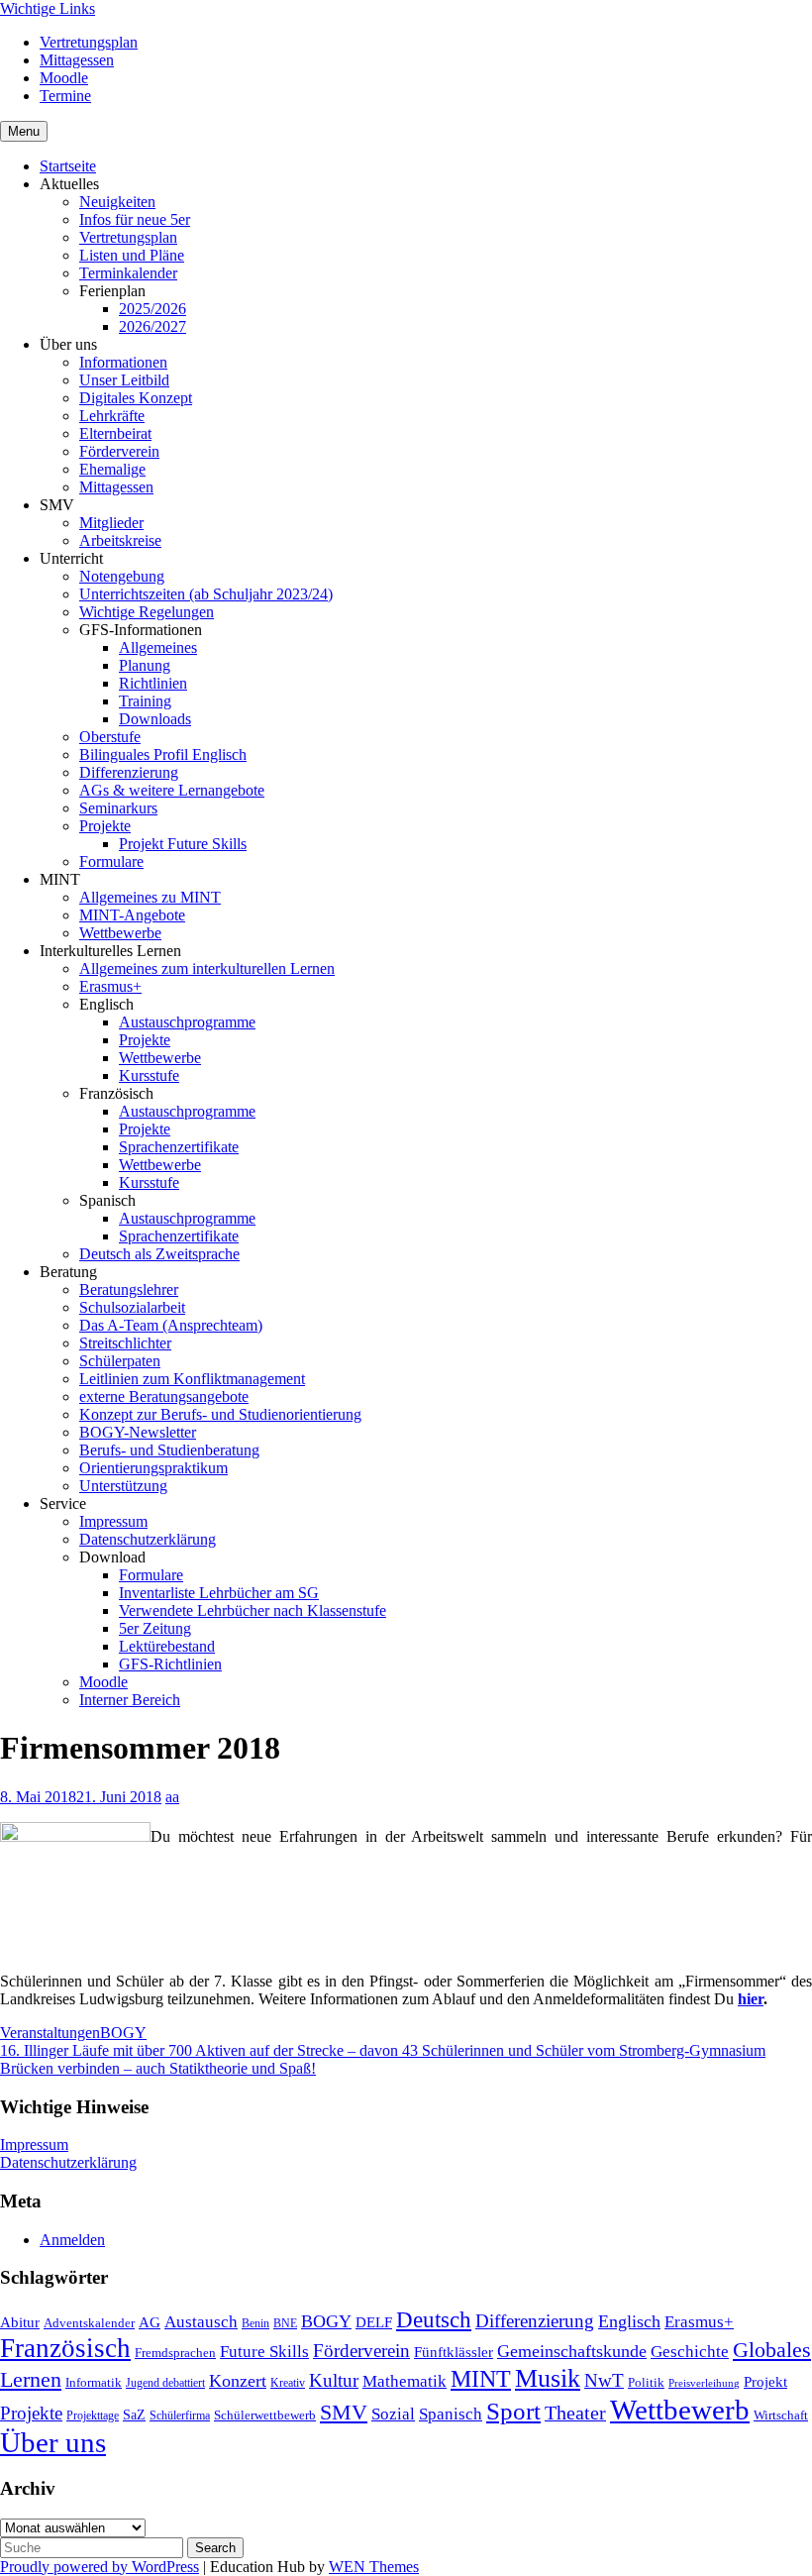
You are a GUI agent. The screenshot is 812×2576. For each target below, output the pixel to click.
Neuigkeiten (117, 202)
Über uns (53, 2442)
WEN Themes (374, 2567)
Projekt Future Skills (183, 844)
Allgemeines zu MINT (150, 897)
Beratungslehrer (129, 1289)
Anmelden (72, 2240)
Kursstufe (149, 1075)
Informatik (94, 2382)
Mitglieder (111, 523)
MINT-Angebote (132, 915)
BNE (285, 2323)
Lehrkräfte (112, 416)
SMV (344, 2412)
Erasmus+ (110, 986)
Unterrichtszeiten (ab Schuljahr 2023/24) (206, 594)
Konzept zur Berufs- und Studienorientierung (220, 1414)
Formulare (111, 861)
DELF (374, 2322)
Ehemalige (112, 469)
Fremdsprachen (175, 2353)
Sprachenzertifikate (179, 1147)
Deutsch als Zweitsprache (159, 1254)
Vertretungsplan (89, 42)
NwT (604, 2380)
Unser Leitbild (124, 380)
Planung (145, 665)
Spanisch (451, 2414)
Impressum (113, 1521)
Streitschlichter (125, 1343)
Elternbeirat (115, 433)
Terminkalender (128, 273)
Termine (65, 96)
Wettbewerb (680, 2410)
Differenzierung (129, 772)
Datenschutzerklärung (148, 1539)
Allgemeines (158, 647)
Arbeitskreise (120, 540)
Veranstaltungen (50, 2033)
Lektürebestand (167, 1646)
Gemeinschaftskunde (572, 2351)
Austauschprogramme (187, 1022)
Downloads (155, 719)
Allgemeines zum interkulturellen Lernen (207, 968)
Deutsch (434, 2320)
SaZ (134, 2415)
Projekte (105, 826)
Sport (513, 2411)
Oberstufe (110, 737)
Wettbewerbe (120, 933)
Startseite (68, 166)
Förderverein (119, 451)
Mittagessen (77, 60)
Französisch (65, 2348)
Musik (548, 2378)
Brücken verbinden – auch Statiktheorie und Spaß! (158, 2068)
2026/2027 (152, 326)
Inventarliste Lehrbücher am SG (219, 1593)
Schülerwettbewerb (265, 2415)
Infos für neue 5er (135, 219)
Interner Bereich (130, 1700)
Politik (646, 2382)
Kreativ (288, 2383)
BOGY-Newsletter (138, 1432)
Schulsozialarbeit (132, 1307)
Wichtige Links (48, 8)
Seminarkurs (118, 808)
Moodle (64, 78)
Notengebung (122, 576)
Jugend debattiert (165, 2383)
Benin (255, 2323)
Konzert (238, 2381)
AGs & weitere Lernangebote (172, 790)
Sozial (393, 2414)
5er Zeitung (155, 1628)
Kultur (334, 2380)
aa (172, 1797)
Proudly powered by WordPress (100, 2567)
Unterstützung (123, 1486)
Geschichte (690, 2352)
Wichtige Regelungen (147, 612)
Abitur (20, 2322)
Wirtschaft (781, 2415)
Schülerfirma (180, 2415)
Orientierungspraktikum (153, 1468)
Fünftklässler (454, 2352)
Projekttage (93, 2415)
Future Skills (264, 2351)
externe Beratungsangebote (164, 1396)
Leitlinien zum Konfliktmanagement (192, 1379)
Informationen (123, 362)
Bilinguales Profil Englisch (163, 754)
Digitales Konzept (136, 398)
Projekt (765, 2382)
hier (751, 1999)
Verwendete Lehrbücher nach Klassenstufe (253, 1610)
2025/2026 (152, 309)
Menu (24, 131)
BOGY (123, 2033)
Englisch (629, 2321)
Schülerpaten (120, 1361)
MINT (481, 2379)
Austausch (201, 2321)
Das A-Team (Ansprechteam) (171, 1325)
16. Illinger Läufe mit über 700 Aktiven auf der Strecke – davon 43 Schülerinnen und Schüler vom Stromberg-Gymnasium (383, 2050)
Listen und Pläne (132, 255)
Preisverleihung (704, 2383)
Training (145, 701)
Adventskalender (89, 2323)
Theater (575, 2413)
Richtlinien (153, 683)
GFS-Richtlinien (170, 1664)
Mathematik (405, 2381)
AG (150, 2322)
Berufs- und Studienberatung (169, 1450)
